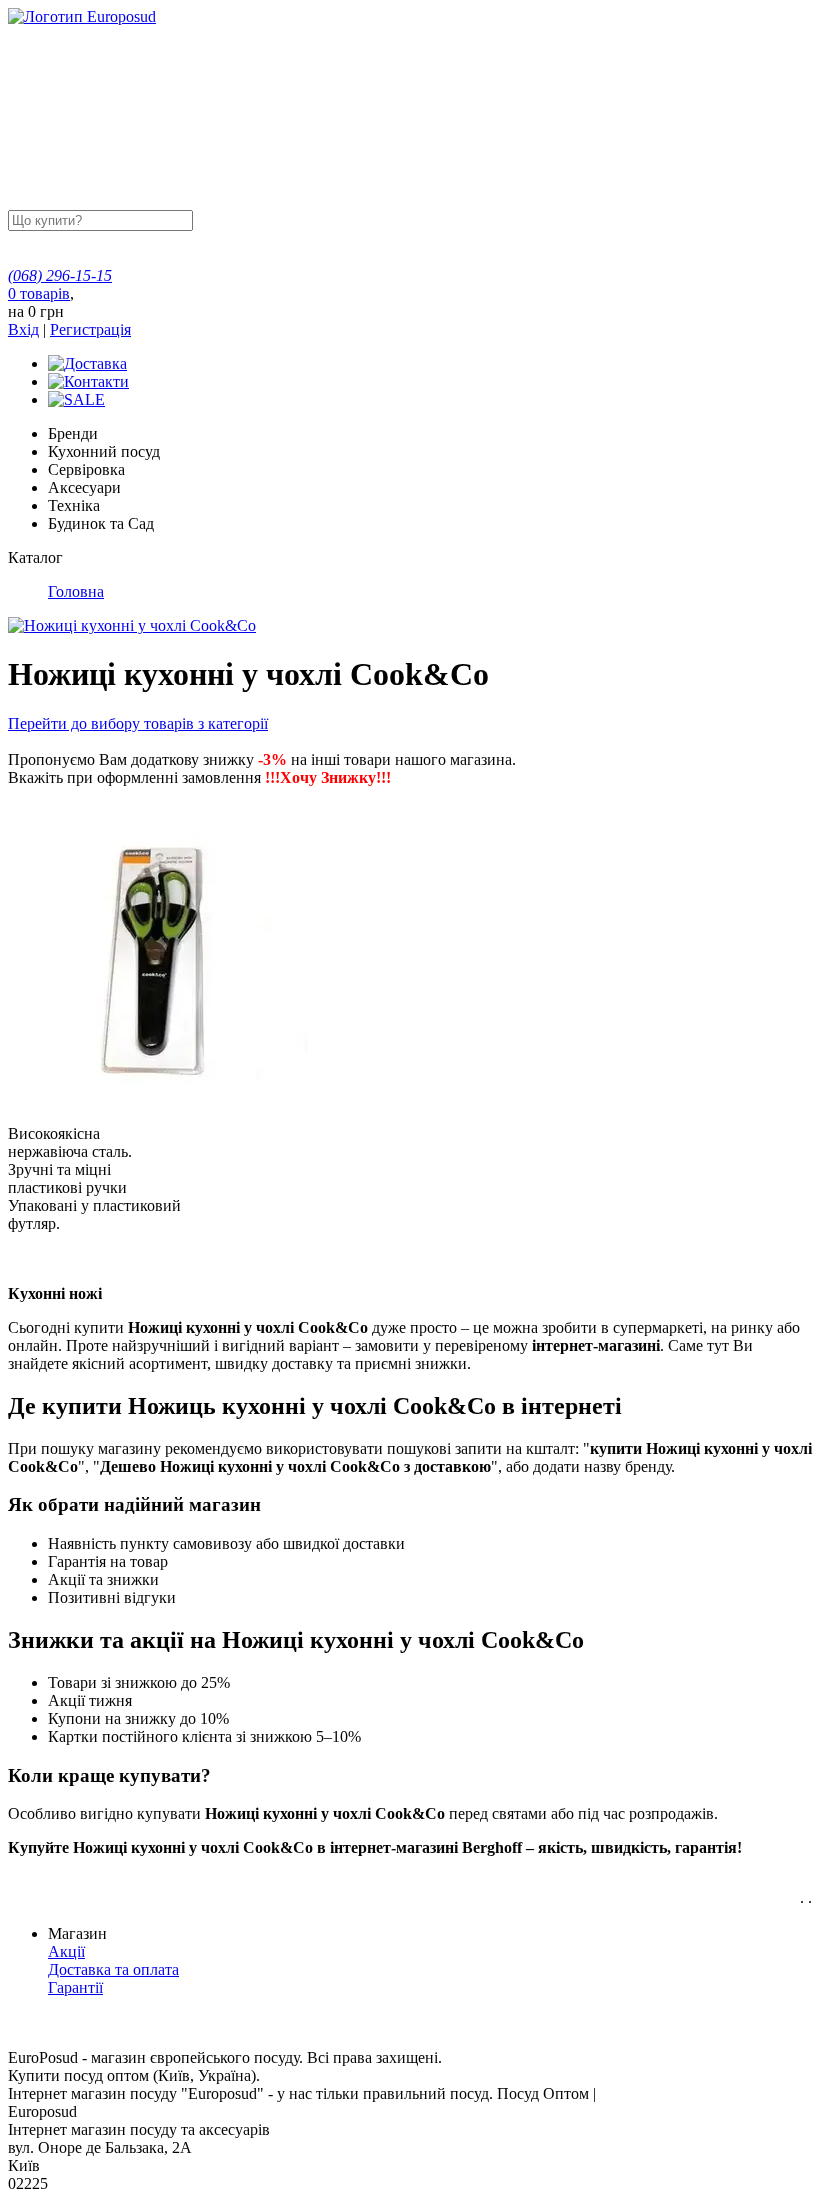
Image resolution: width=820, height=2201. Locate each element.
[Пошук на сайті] (347, 219)
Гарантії (75, 1987)
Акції (66, 1951)
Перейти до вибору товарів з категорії (138, 723)
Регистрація (90, 329)
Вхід (23, 329)
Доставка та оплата (113, 1969)
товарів (39, 293)
